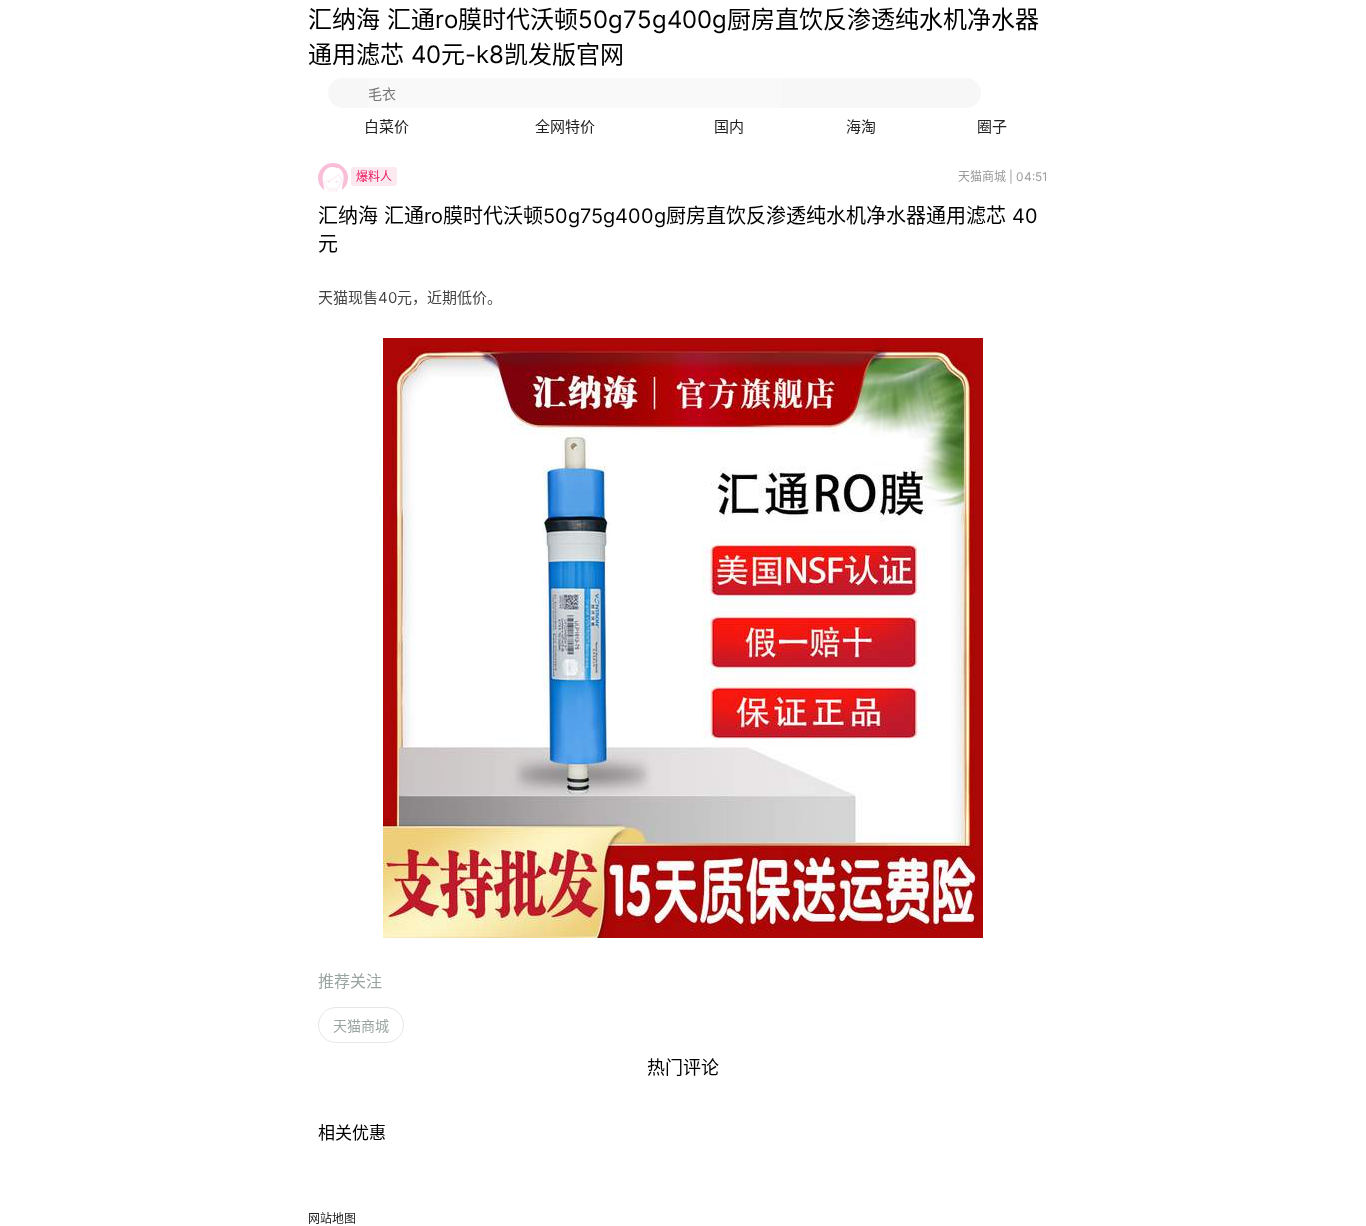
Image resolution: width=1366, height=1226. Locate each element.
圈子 (992, 126)
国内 (729, 126)
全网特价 (565, 126)
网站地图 (332, 1218)
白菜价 (386, 126)
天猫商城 (361, 1025)
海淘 (861, 126)
